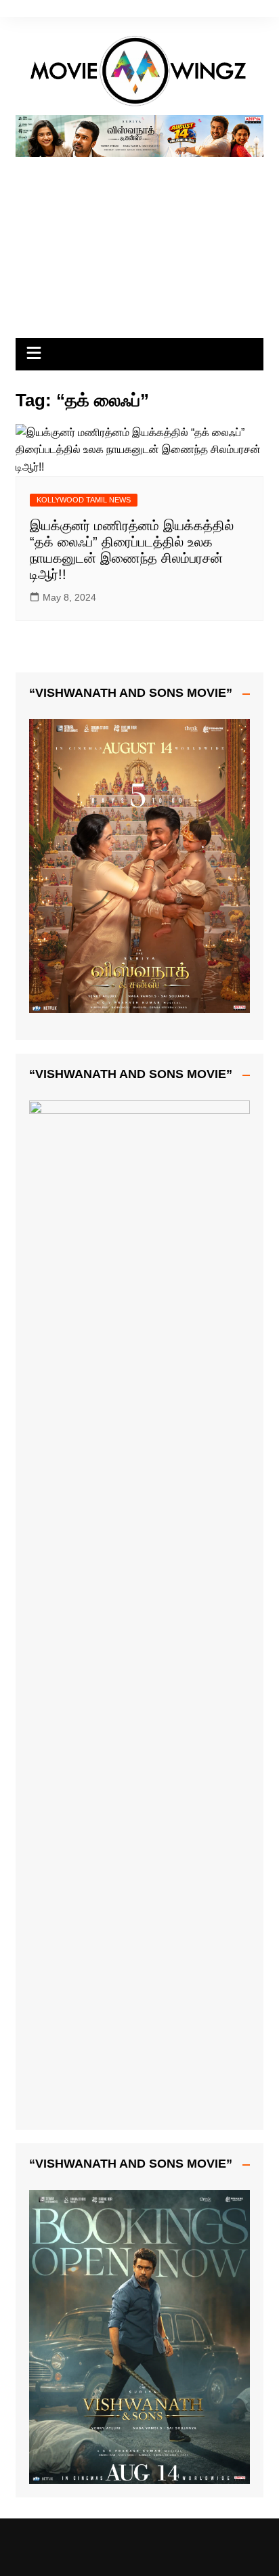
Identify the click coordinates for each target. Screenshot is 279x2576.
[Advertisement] (139, 242)
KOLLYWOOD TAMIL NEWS (84, 500)
